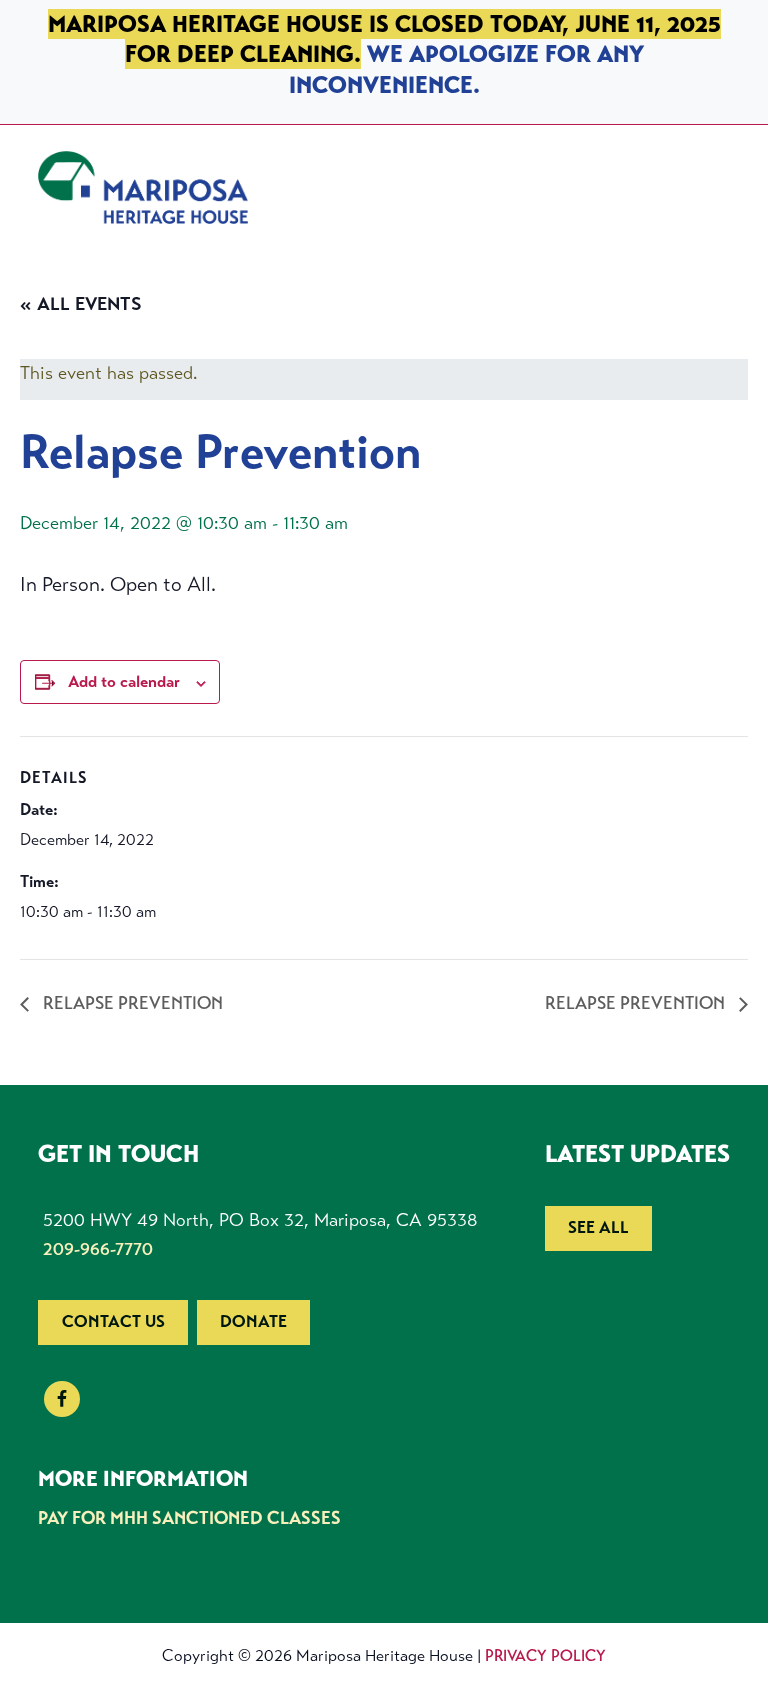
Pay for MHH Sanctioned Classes (189, 1518)
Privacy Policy (545, 1655)
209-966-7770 (98, 1249)
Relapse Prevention (131, 1003)
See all (598, 1227)
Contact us (113, 1321)
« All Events (81, 304)
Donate (253, 1321)
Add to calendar (124, 681)
